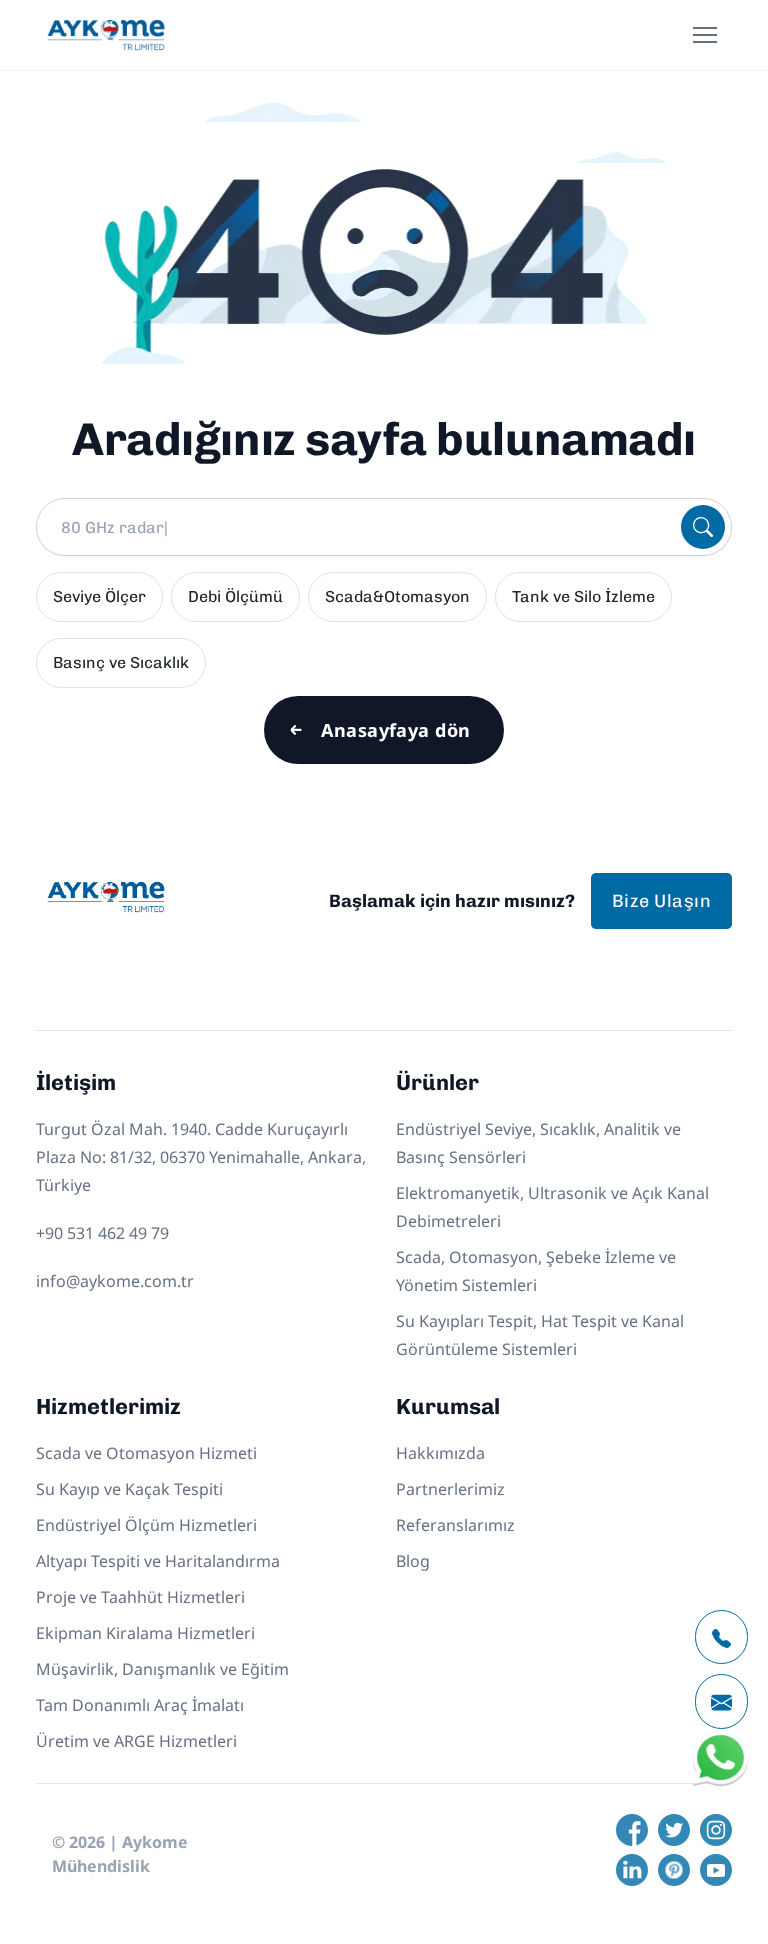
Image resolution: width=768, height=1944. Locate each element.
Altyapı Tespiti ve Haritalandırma (158, 1561)
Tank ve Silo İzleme (583, 596)
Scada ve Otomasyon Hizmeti (146, 1453)
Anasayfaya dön (395, 730)
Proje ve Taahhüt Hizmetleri (140, 1597)
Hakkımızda (440, 1453)
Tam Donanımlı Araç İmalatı (140, 1705)
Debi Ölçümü (235, 596)
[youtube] (716, 1870)
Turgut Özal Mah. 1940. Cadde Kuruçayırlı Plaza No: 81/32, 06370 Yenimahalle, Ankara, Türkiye (201, 1157)
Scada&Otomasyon (397, 596)
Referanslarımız (455, 1525)
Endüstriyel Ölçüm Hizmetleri (146, 1525)
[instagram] (716, 1830)
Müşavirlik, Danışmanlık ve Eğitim (162, 1669)
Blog (413, 1561)
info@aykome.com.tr (115, 1281)
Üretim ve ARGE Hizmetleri (136, 1741)
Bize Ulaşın (661, 901)
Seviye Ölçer (99, 596)
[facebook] (632, 1830)
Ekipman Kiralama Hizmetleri (145, 1633)
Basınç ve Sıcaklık (121, 662)
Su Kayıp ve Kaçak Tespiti (129, 1489)
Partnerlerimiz (450, 1489)
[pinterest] (674, 1870)
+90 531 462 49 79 (102, 1233)
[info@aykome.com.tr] (721, 1701)
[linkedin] (632, 1870)
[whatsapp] (720, 1781)
